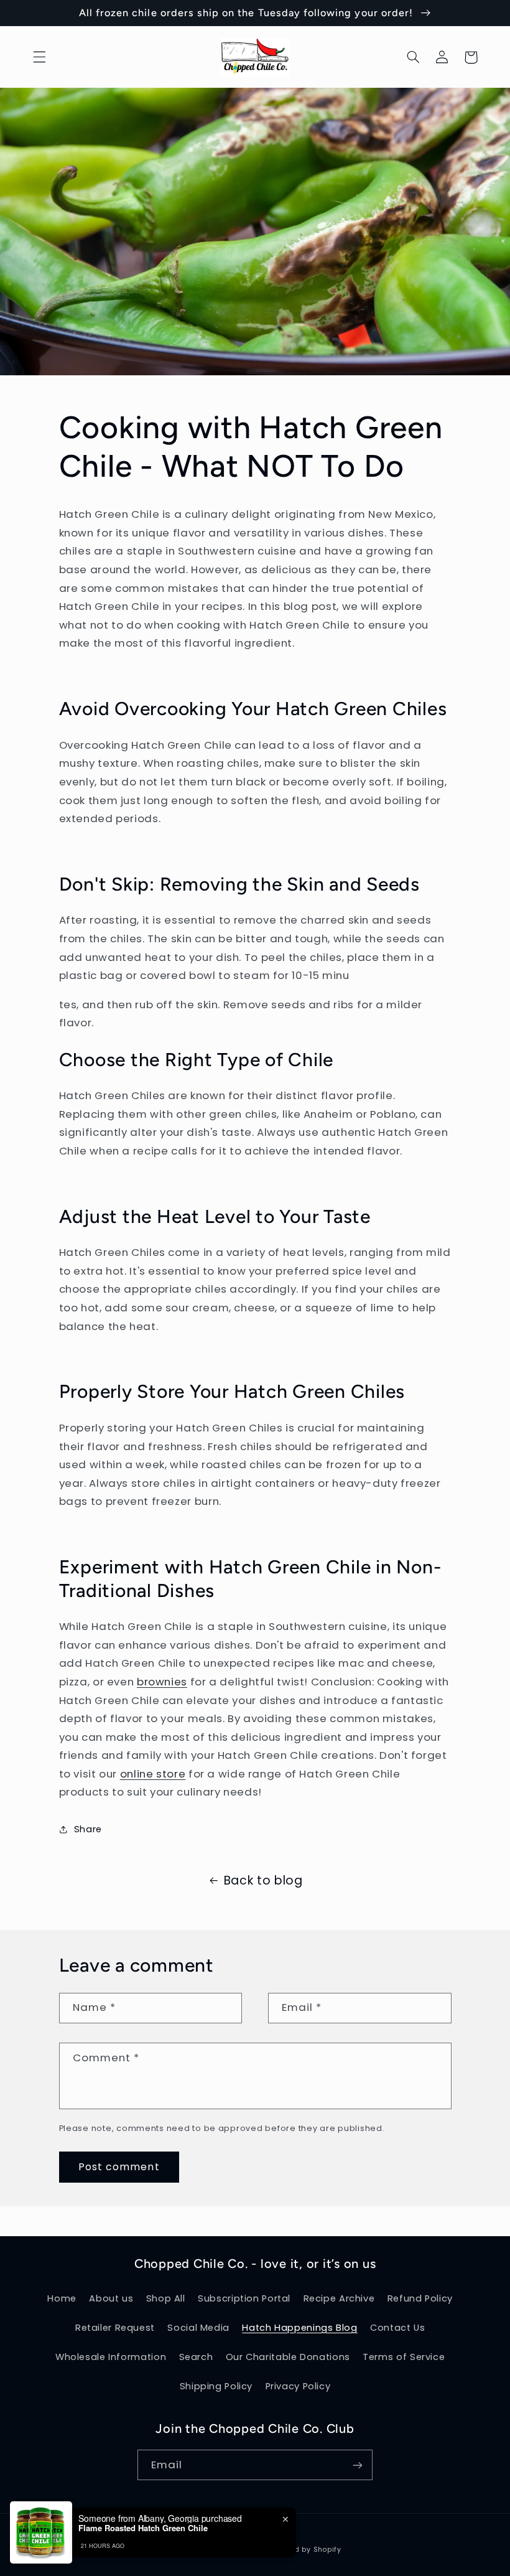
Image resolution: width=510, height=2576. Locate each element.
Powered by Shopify (305, 2550)
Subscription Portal (244, 2298)
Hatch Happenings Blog (299, 2328)
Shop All (166, 2298)
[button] (39, 57)
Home (62, 2298)
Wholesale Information (111, 2357)
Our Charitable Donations (288, 2357)
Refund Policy (420, 2298)
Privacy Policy (298, 2386)
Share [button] (88, 1829)
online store (153, 1774)
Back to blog (263, 1880)
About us (111, 2298)
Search (196, 2357)
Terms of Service (404, 2357)
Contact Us (397, 2328)
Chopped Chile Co (234, 2550)
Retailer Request (115, 2328)
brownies (162, 1682)
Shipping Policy (216, 2386)
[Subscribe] (358, 2465)
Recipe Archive (339, 2298)
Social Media (198, 2328)
